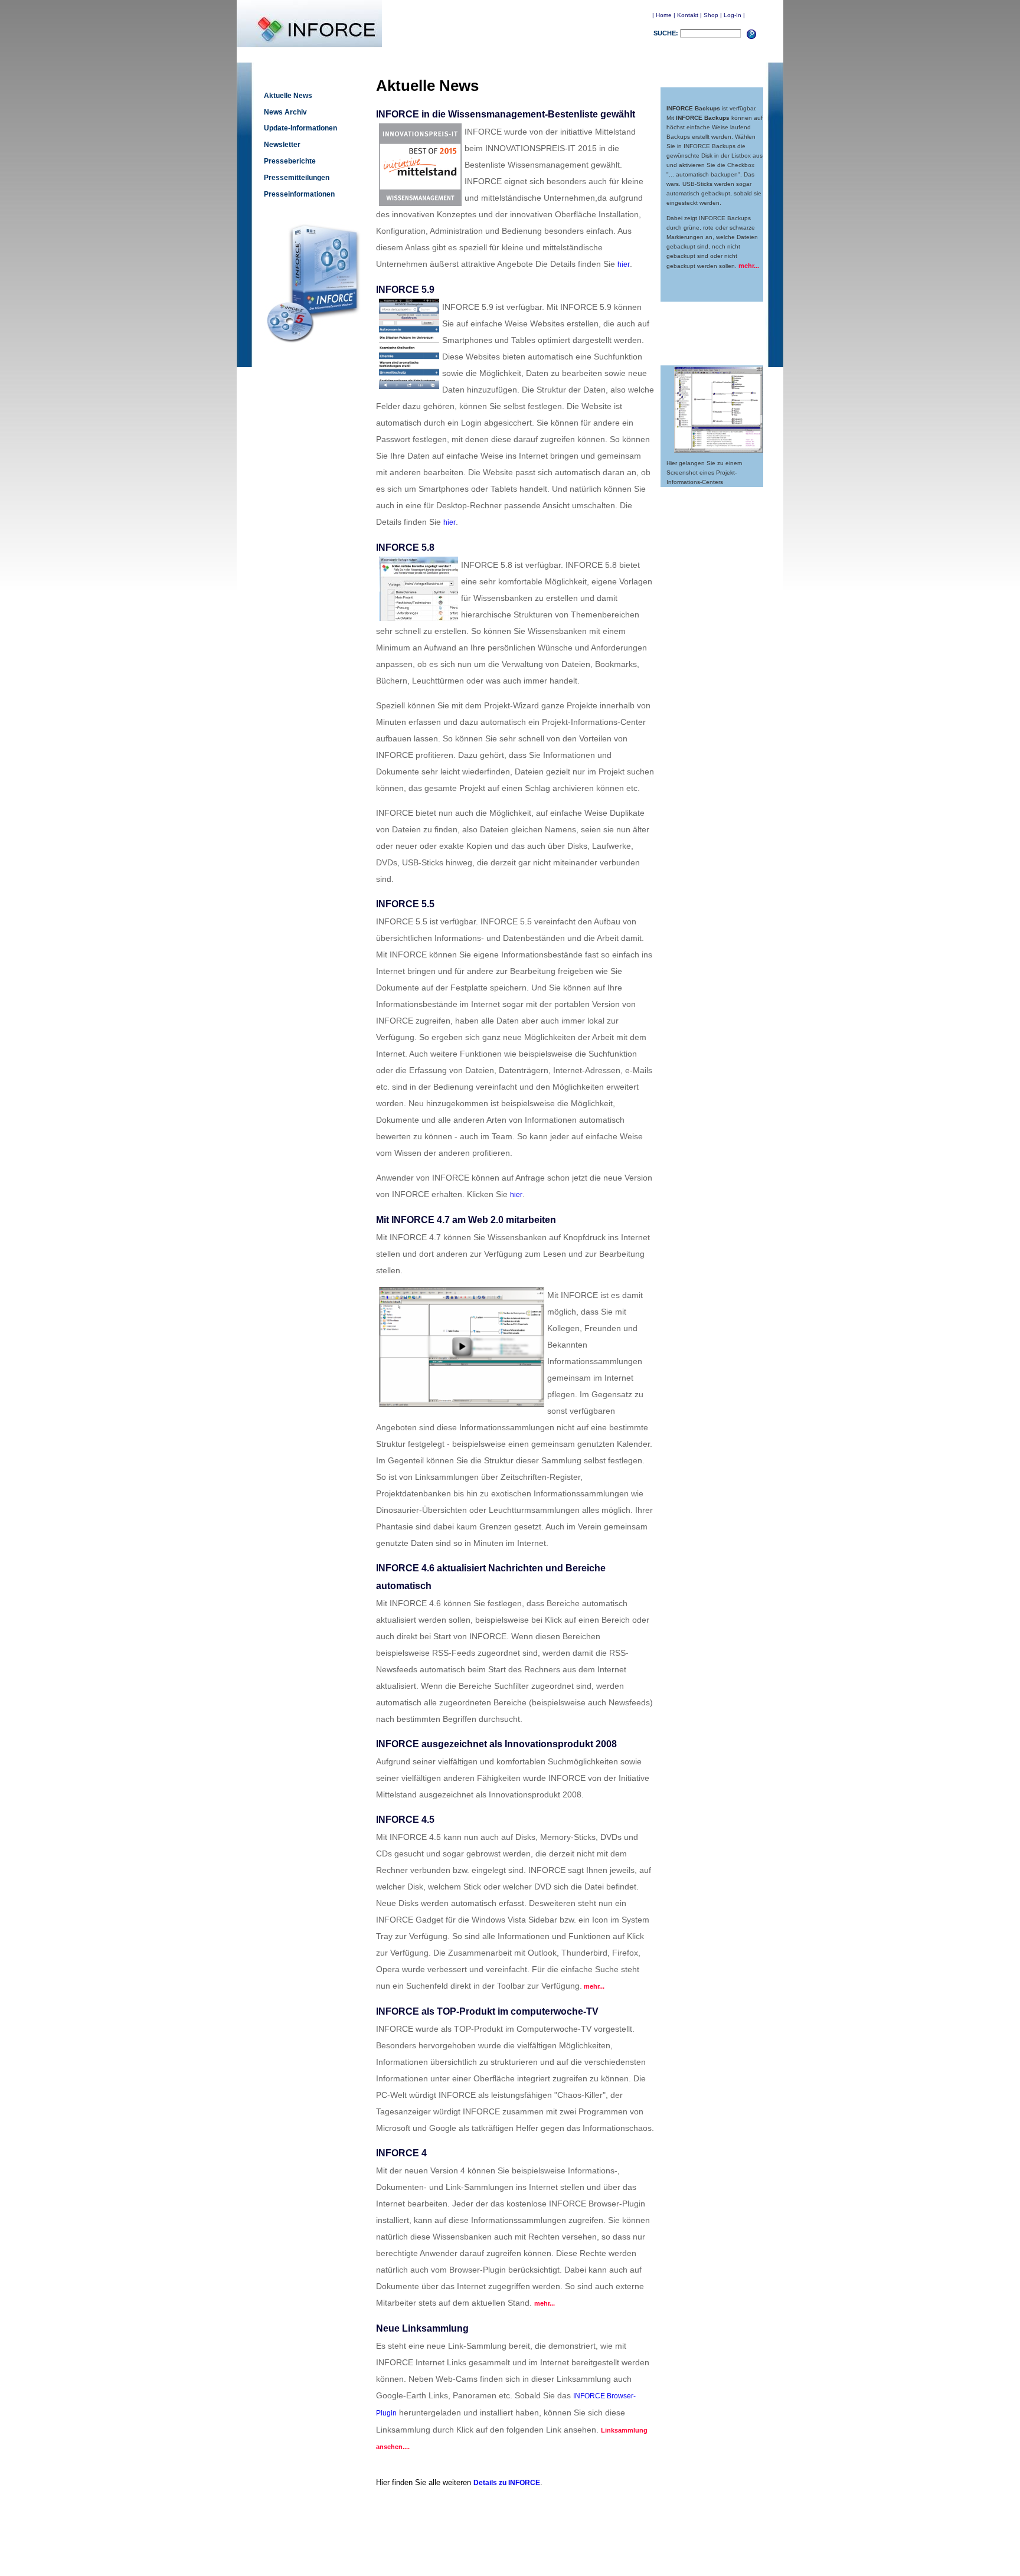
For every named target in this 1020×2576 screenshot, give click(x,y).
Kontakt (688, 15)
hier (624, 264)
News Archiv (285, 112)
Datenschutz (490, 2553)
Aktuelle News (288, 96)
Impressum (564, 2553)
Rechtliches (528, 2553)
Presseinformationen (299, 194)
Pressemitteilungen (297, 178)
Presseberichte (290, 161)
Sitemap (595, 2553)
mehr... (749, 266)
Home (664, 15)
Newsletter (282, 145)
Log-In (733, 15)
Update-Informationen (300, 128)
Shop (711, 15)
